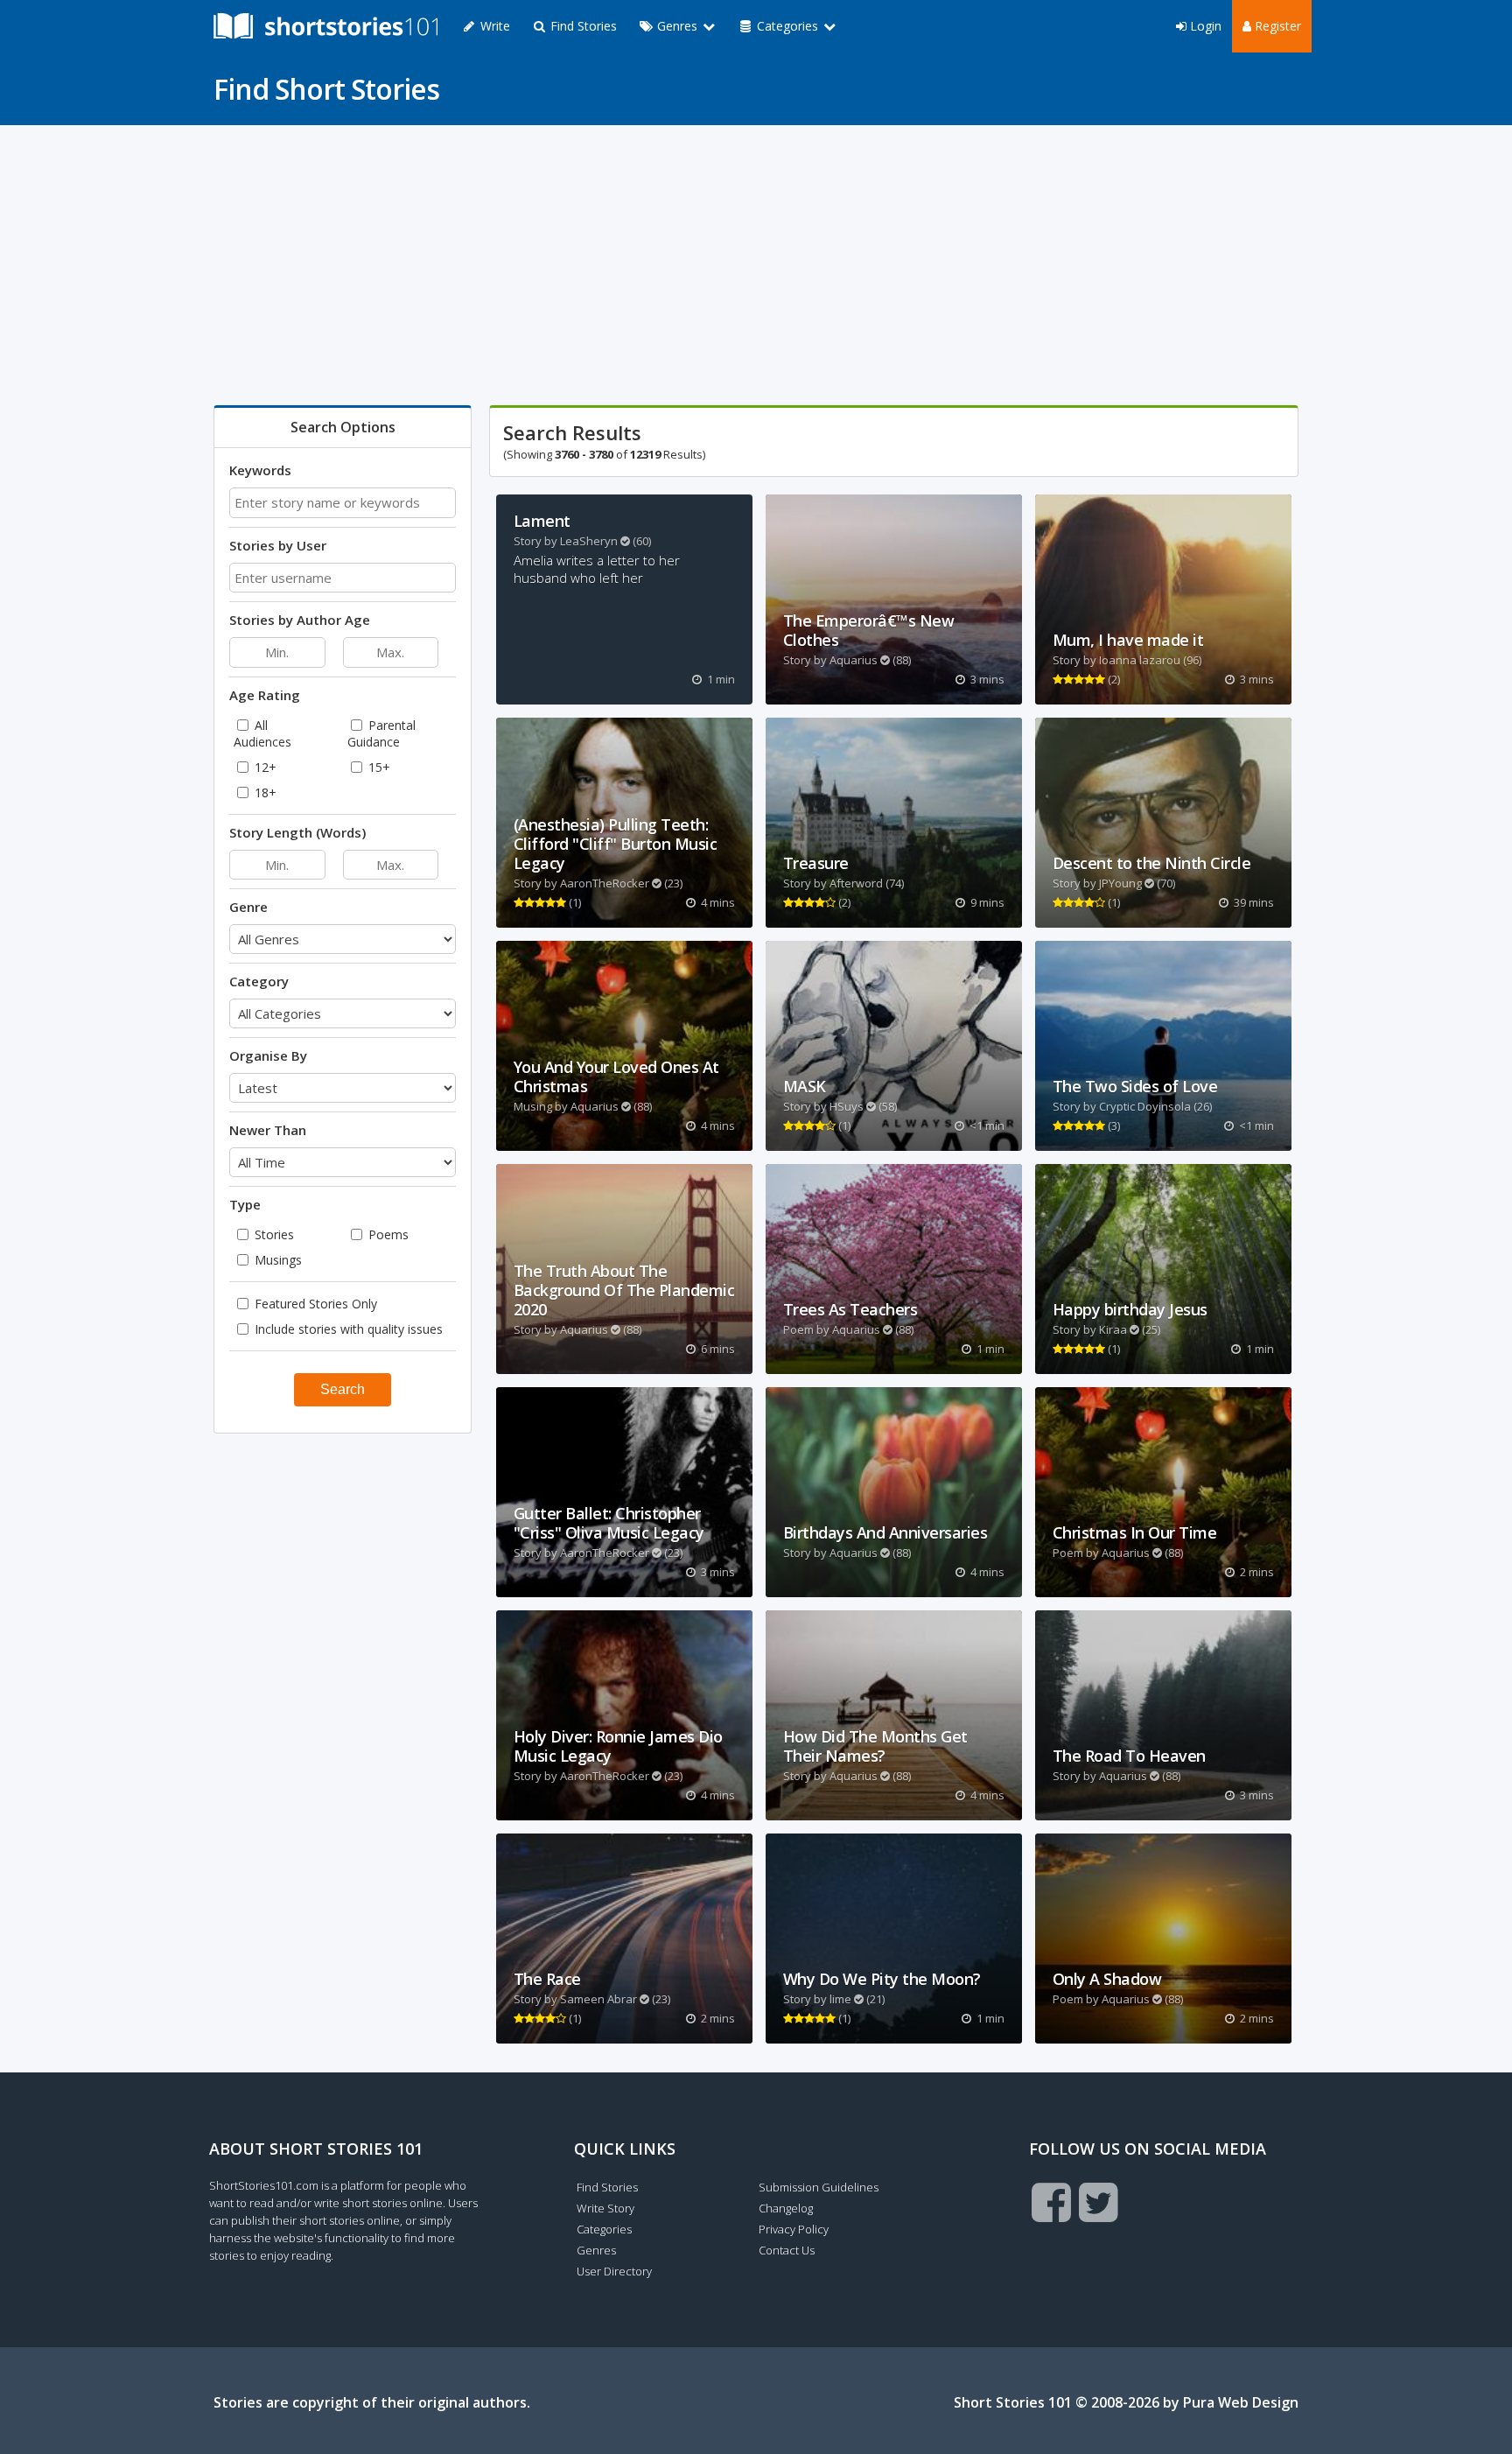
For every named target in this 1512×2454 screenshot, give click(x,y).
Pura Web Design (1241, 2402)
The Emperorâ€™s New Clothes (869, 630)
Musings (276, 1260)
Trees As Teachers (850, 1309)
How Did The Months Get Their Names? (875, 1746)
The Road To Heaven (1129, 1756)
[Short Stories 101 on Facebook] (1051, 2202)
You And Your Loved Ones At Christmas (616, 1076)
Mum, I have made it (1128, 640)
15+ (378, 767)
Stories (273, 1234)
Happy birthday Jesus (1130, 1309)
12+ (264, 767)
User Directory (614, 2271)
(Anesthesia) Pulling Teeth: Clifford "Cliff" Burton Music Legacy (616, 844)
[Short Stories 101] (325, 26)
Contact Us (787, 2250)
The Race (547, 1979)
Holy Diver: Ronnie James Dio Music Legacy (618, 1746)
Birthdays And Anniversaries (885, 1532)
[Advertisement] (738, 265)
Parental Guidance (381, 733)
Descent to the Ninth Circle (1152, 863)
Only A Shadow (1107, 1979)
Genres (596, 2250)
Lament (542, 521)
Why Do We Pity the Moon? (882, 1979)
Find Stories (582, 26)
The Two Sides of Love (1135, 1086)
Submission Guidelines (819, 2187)
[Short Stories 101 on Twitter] (1099, 2202)
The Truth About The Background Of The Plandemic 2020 (624, 1290)
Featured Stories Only (314, 1304)
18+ (264, 792)
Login (1204, 26)
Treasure (816, 863)
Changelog (786, 2208)
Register (1276, 26)
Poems (387, 1234)
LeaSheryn (589, 541)
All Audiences (262, 733)
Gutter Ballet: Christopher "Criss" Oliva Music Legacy (609, 1523)
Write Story (605, 2208)
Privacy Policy (794, 2229)
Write (493, 26)
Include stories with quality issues (347, 1329)
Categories (604, 2229)
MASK (805, 1086)
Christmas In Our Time (1135, 1532)
